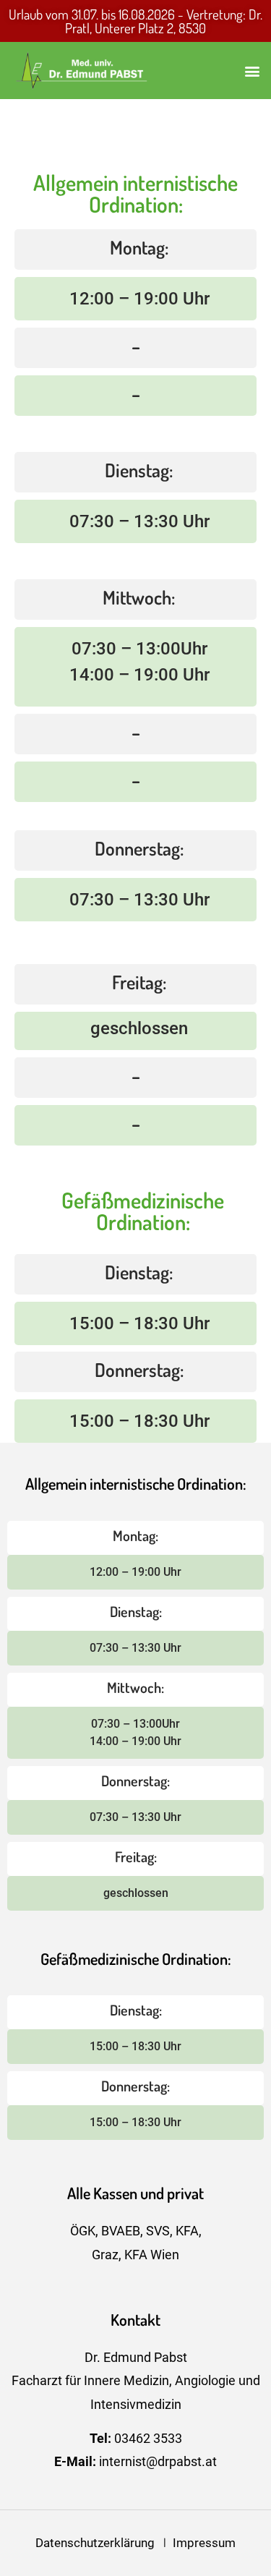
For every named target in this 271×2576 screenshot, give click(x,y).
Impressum (204, 2543)
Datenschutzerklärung (99, 2543)
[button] (252, 71)
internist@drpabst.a (154, 2461)
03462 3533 (148, 2438)
